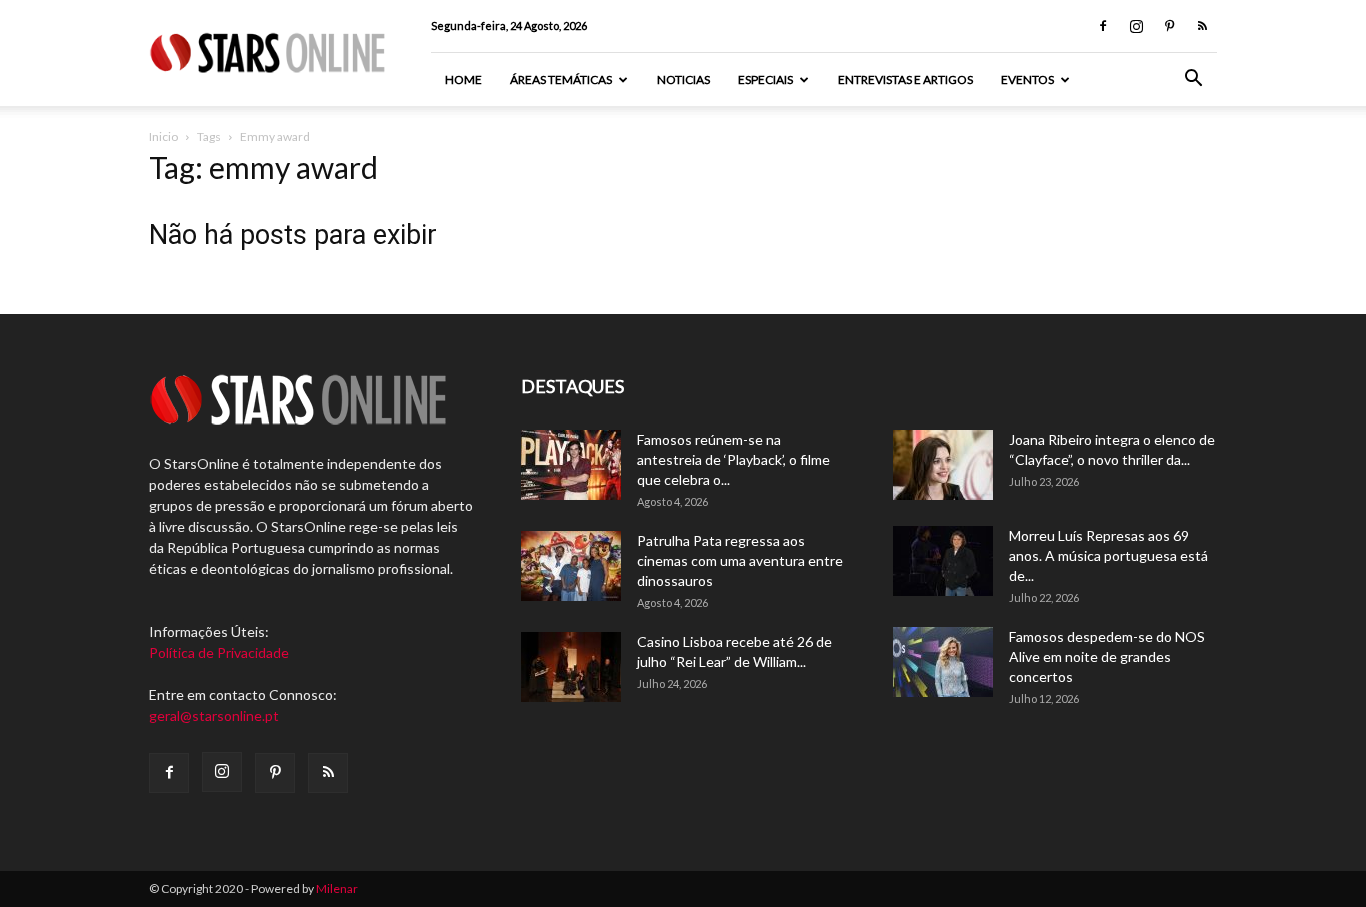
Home (463, 79)
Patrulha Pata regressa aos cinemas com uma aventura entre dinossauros (740, 560)
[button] (1193, 80)
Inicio (163, 136)
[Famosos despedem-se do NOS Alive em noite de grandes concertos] (943, 662)
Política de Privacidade (219, 652)
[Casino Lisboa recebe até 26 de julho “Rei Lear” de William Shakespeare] (571, 667)
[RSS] (1202, 26)
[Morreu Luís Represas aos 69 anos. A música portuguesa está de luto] (943, 561)
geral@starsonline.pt (214, 715)
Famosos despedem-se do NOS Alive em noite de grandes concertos (1107, 656)
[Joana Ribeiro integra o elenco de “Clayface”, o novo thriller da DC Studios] (943, 465)
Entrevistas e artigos (905, 79)
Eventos (1027, 79)
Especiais (765, 79)
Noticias (683, 79)
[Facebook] (1103, 26)
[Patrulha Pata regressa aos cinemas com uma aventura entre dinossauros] (571, 566)
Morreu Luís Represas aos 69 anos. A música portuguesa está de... (1108, 555)
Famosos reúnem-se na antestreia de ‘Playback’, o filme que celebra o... (733, 459)
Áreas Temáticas (561, 79)
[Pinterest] (1169, 26)
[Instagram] (1136, 26)
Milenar (337, 888)
